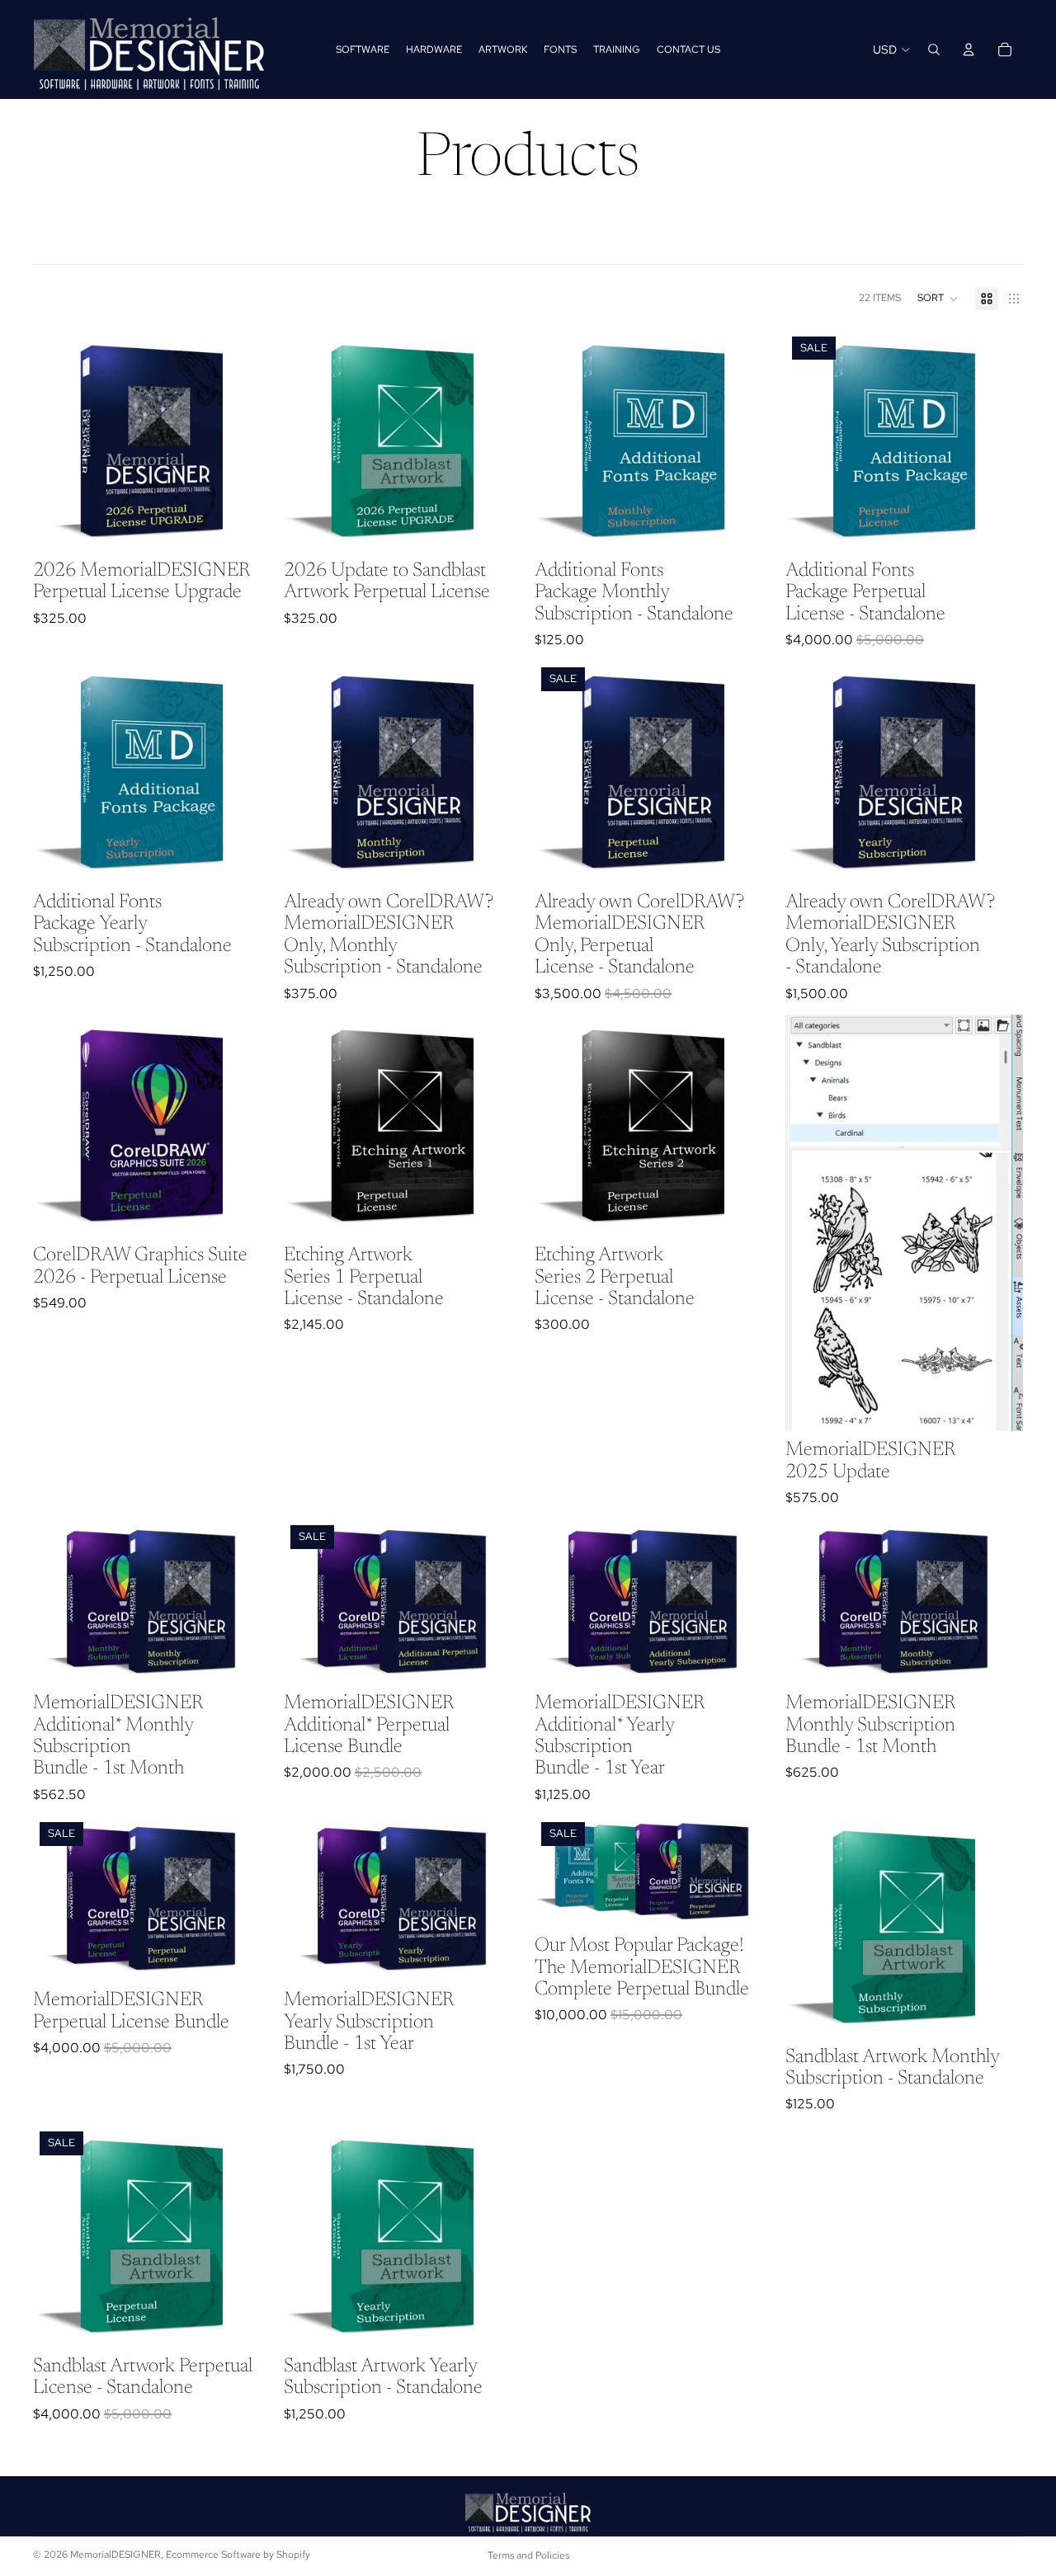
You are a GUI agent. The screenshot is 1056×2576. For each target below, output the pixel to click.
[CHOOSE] (747, 526)
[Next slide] (998, 1222)
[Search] (934, 49)
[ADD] (245, 526)
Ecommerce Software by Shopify (238, 2555)
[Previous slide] (810, 1222)
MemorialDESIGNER (115, 2555)
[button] (938, 299)
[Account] (969, 49)
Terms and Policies (528, 2555)
